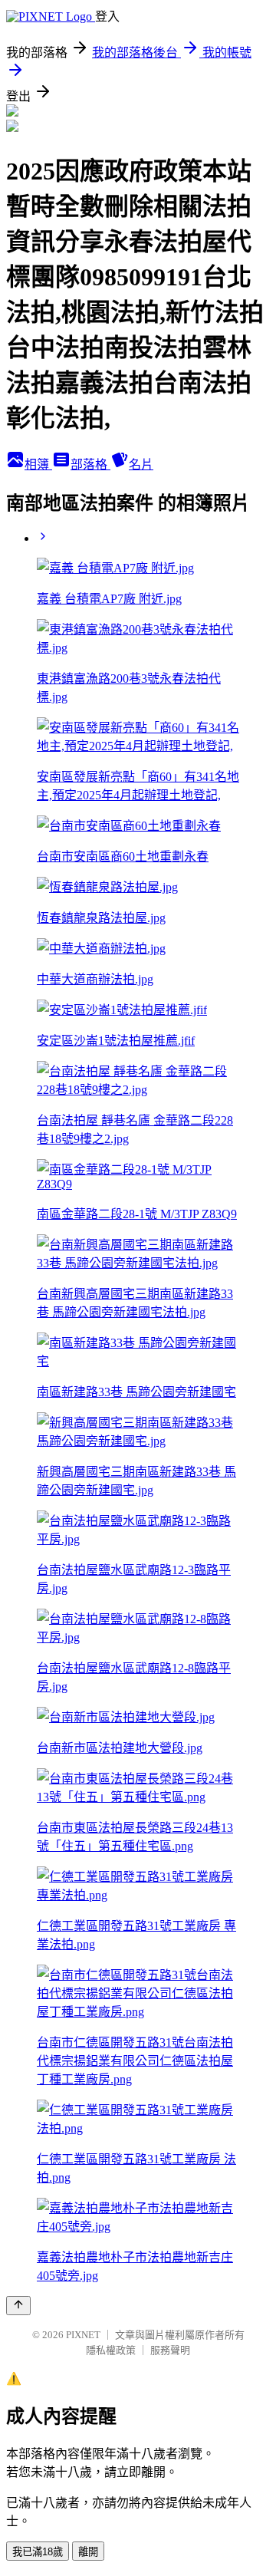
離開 (88, 2552)
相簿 (38, 464)
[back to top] (18, 2306)
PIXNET (83, 2335)
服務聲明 (170, 2350)
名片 (141, 464)
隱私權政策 (111, 2350)
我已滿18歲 (38, 2552)
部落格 (90, 464)
